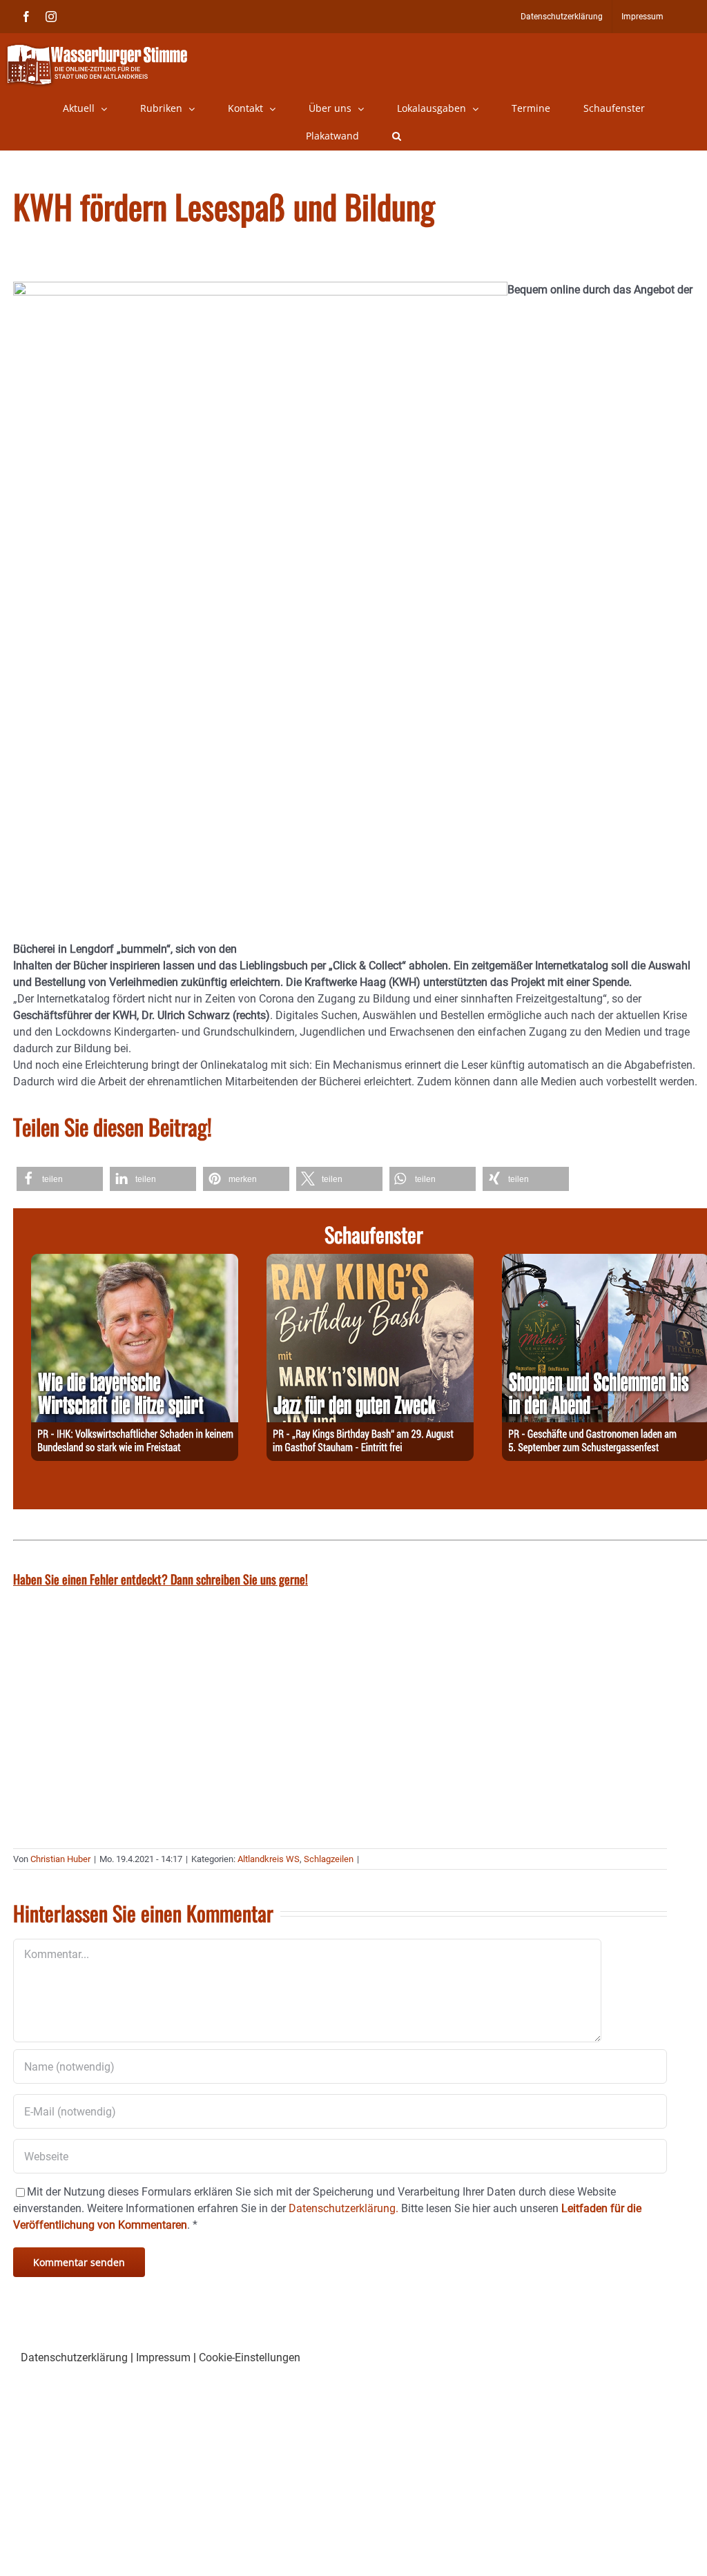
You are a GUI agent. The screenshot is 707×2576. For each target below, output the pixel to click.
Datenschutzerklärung (74, 2357)
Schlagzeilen (329, 1859)
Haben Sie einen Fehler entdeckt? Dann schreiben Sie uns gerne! (161, 1579)
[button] (397, 136)
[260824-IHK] (135, 1262)
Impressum (163, 2357)
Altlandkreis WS (269, 1859)
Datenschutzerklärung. (343, 2208)
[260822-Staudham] (370, 1262)
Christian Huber (60, 1859)
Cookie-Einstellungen (250, 2357)
